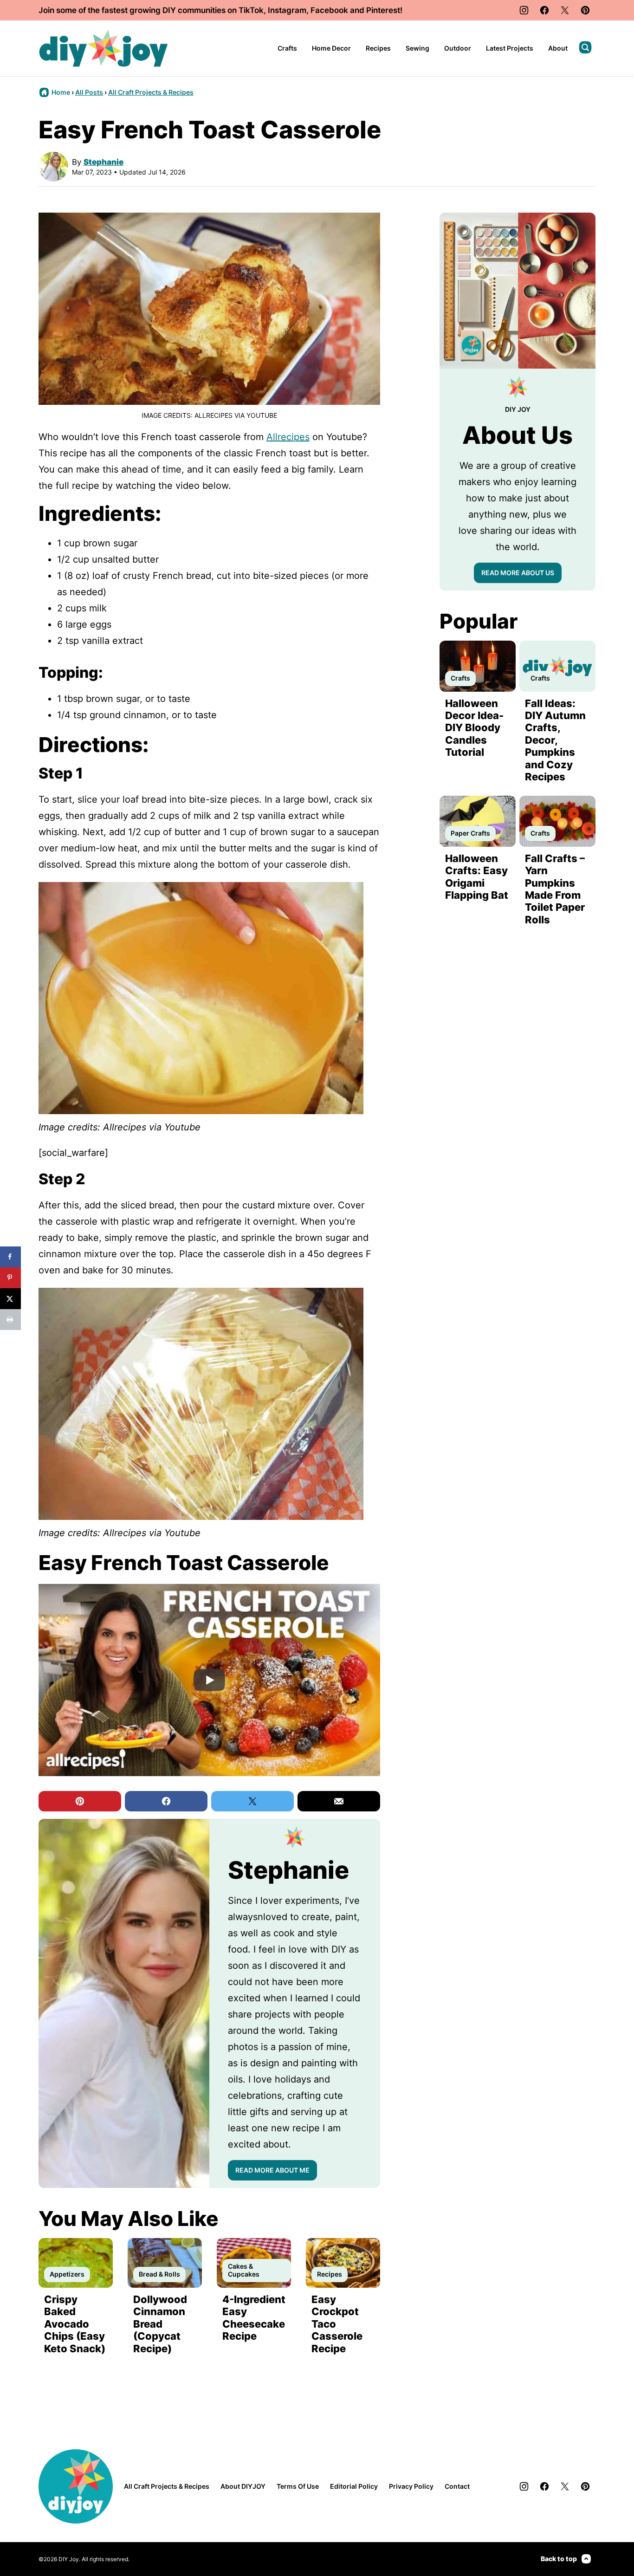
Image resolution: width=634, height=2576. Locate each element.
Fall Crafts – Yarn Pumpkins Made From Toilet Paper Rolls (555, 889)
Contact (457, 2486)
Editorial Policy (354, 2486)
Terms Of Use (298, 2486)
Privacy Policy (411, 2486)
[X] (565, 10)
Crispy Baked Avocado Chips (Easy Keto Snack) (75, 2324)
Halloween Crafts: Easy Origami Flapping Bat (477, 877)
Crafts (287, 48)
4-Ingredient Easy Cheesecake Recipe (254, 2318)
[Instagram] (524, 10)
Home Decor (331, 48)
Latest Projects (510, 48)
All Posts (89, 92)
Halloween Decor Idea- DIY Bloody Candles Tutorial (474, 728)
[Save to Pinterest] (10, 1278)
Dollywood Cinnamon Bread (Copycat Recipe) (160, 2324)
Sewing (417, 48)
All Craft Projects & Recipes (151, 92)
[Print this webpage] (10, 1320)
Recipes (378, 48)
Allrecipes (288, 437)
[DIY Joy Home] (104, 48)
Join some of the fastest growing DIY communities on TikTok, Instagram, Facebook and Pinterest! (220, 10)
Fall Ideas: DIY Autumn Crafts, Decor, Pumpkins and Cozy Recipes (555, 740)
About (558, 48)
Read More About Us (518, 573)
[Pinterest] (585, 10)
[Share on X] (10, 1299)
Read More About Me (272, 2170)
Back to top (559, 2559)
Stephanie (104, 162)
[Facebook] (544, 10)
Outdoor (458, 48)
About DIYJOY (243, 2486)
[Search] (585, 47)
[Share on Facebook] (10, 1257)
